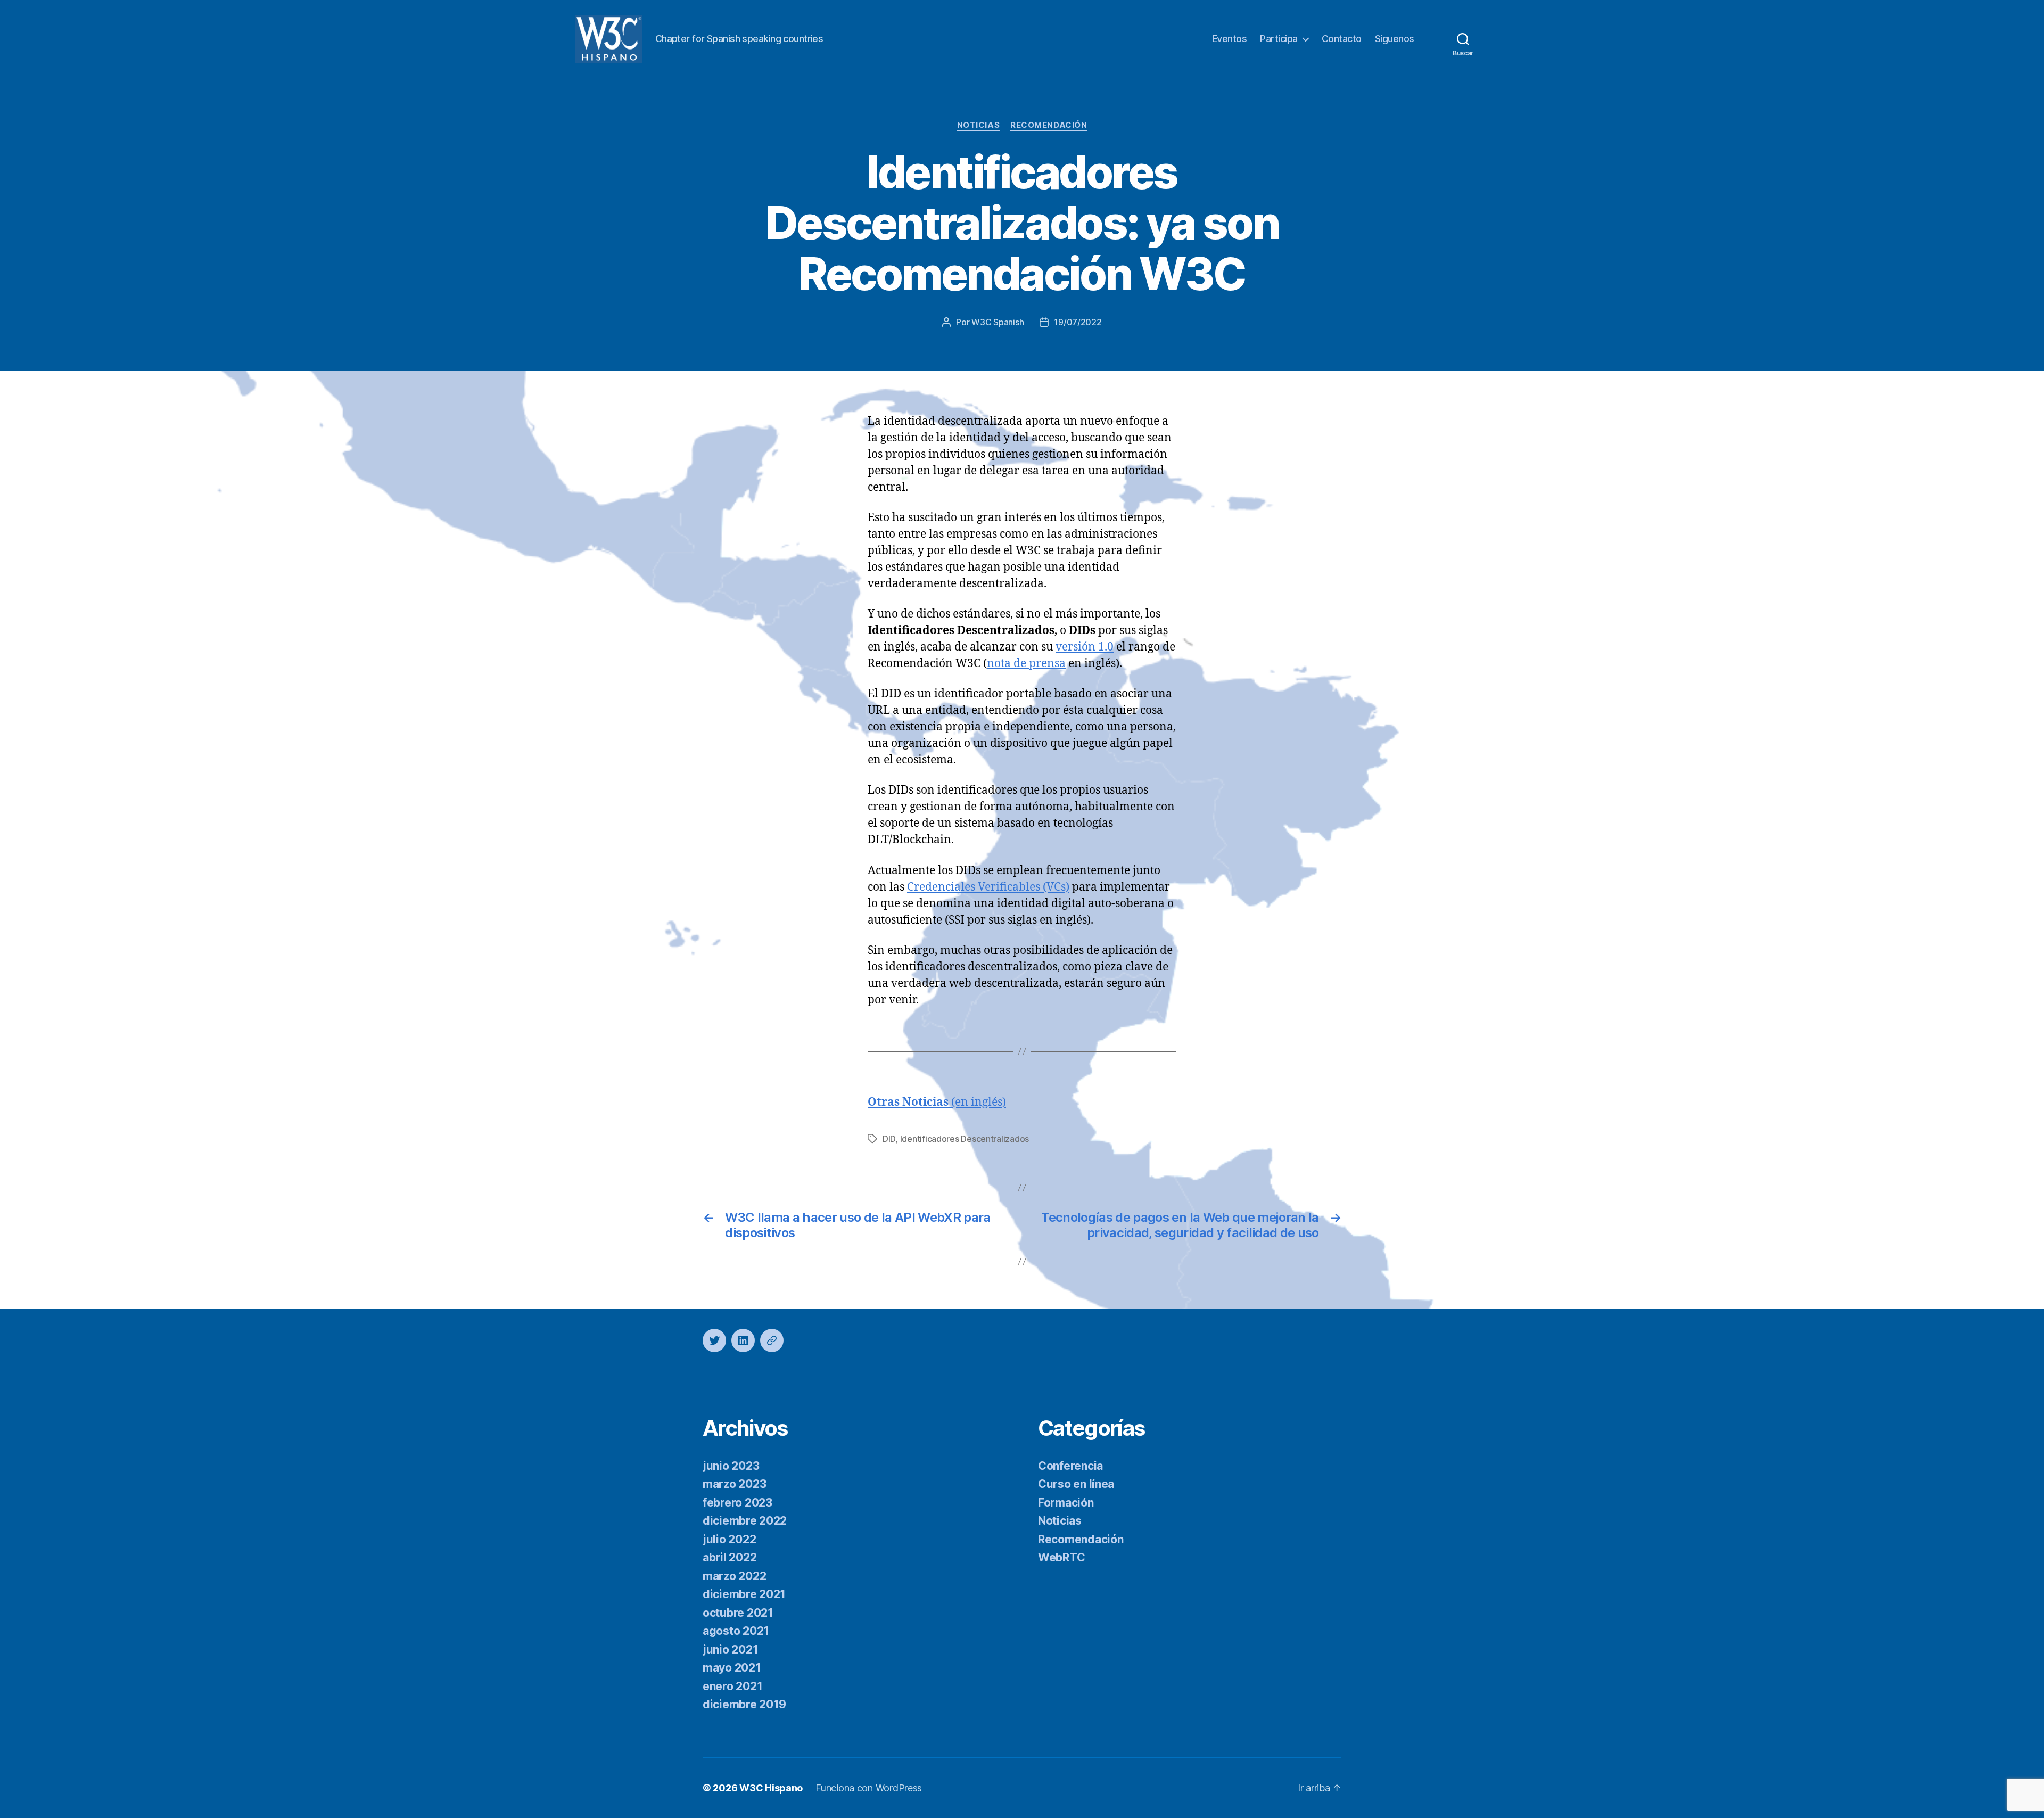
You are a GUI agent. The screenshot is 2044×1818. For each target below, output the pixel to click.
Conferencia (1070, 1466)
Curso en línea (1076, 1484)
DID (889, 1139)
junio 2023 (731, 1466)
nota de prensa (1026, 664)
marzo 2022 (734, 1576)
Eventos (1230, 39)
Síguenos (1395, 39)
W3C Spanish (998, 322)
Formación (1066, 1503)
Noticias (978, 125)
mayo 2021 (732, 1668)
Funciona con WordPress (869, 1788)
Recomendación (1049, 125)
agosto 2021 (736, 1631)
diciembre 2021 (744, 1594)
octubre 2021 (738, 1613)
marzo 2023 (734, 1484)
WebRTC (1061, 1557)
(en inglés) (937, 1102)
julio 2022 (729, 1539)
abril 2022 (730, 1557)
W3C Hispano (771, 1788)
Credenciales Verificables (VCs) (988, 887)
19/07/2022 (1078, 322)
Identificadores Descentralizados (965, 1139)
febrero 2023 (737, 1503)
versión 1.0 (1085, 647)
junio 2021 (730, 1650)
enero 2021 (732, 1686)
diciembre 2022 (745, 1521)
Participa (1279, 39)
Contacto (1342, 39)
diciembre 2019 (744, 1704)
